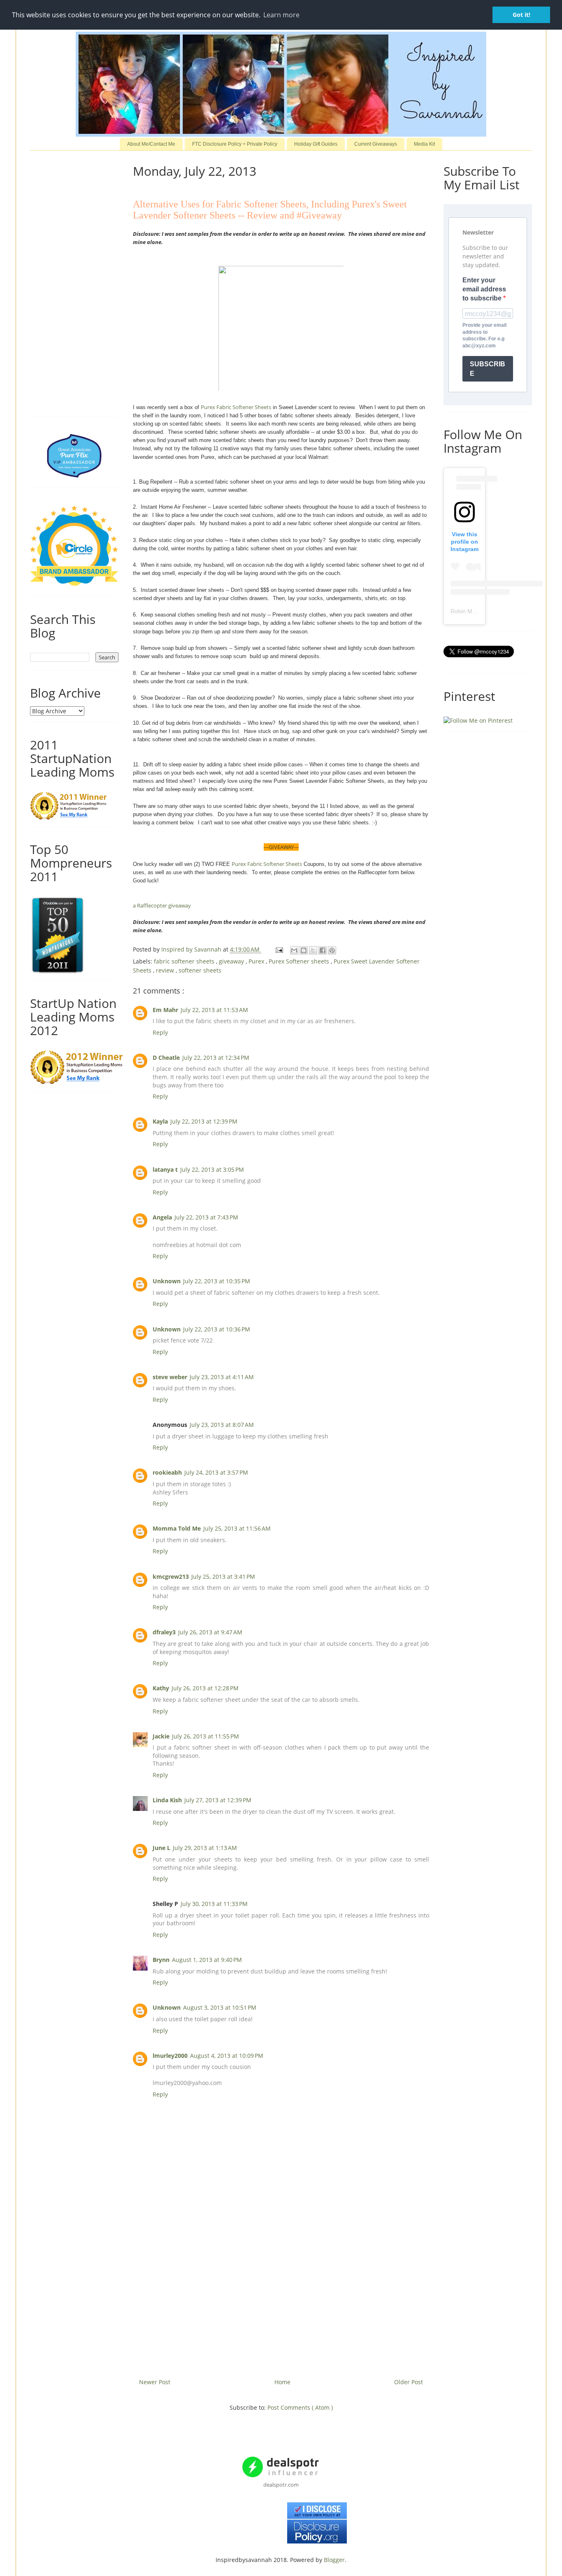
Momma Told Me (177, 1528)
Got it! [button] (521, 15)
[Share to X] (313, 950)
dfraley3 (164, 1632)
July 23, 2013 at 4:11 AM (222, 1377)
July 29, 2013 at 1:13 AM (205, 1848)
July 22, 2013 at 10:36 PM (217, 1329)
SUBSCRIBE (488, 369)
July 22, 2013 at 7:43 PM (206, 1217)
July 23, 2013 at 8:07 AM (222, 1425)
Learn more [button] (281, 15)
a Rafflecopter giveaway (162, 905)
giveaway (232, 961)
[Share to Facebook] (323, 950)
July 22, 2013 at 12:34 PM (216, 1058)
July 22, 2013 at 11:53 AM (214, 1010)
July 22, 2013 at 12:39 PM (204, 1121)
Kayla (160, 1121)
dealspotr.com (281, 2485)
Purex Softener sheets (300, 961)
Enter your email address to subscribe (484, 289)
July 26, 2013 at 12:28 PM (205, 1688)
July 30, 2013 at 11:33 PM (214, 1904)
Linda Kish (167, 1800)
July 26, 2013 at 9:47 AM (210, 1632)
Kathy (161, 1688)
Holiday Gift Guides (316, 144)
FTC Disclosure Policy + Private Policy (235, 144)
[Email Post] (279, 949)
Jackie (161, 1736)
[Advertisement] (281, 2297)
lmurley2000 (170, 2056)
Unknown (167, 1281)
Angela (162, 1217)
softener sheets (200, 970)
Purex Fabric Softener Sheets (236, 407)
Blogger (334, 2560)
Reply (160, 1032)
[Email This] (294, 950)
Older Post (409, 2382)
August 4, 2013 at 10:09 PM (227, 2056)
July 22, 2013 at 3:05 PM (212, 1169)
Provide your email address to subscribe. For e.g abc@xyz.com (484, 335)
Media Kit (424, 144)
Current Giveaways (376, 144)
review (166, 970)
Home (282, 2382)
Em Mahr (165, 1010)
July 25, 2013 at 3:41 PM (223, 1577)
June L (161, 1848)
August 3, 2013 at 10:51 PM (220, 2007)
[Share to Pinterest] (332, 950)
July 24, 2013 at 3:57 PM (216, 1472)
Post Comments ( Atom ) (300, 2407)
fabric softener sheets (185, 961)
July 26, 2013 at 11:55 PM (206, 1736)
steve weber (170, 1377)
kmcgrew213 (171, 1577)
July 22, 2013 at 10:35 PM (217, 1281)
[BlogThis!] (304, 950)
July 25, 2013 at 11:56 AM (237, 1528)
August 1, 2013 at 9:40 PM (207, 1960)
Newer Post (155, 2382)
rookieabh (167, 1472)
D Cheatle (166, 1058)
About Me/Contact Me (151, 144)
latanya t (165, 1169)
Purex (257, 961)
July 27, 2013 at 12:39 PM (218, 1800)
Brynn (161, 1960)
